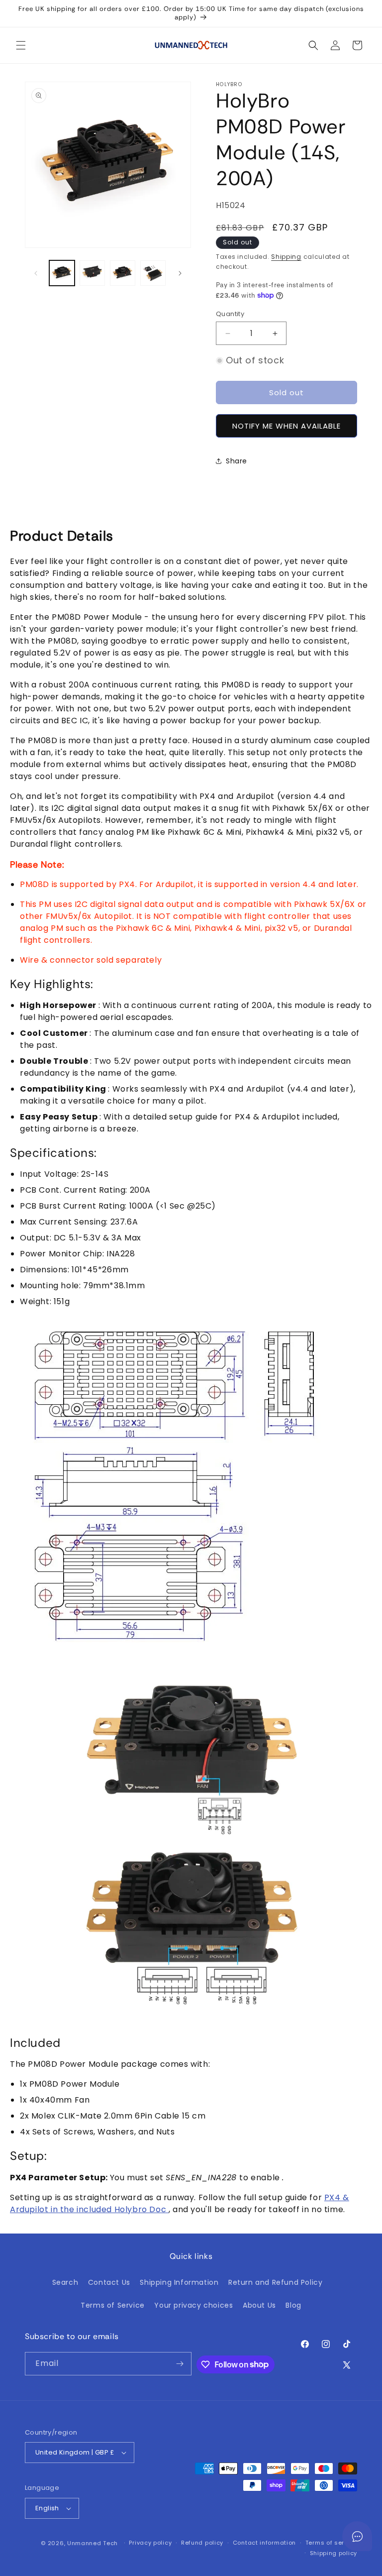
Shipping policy (334, 2553)
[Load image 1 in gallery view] (62, 273)
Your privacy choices (193, 2305)
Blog (293, 2305)
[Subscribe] (180, 2364)
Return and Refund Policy (275, 2282)
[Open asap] (357, 2536)
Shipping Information (179, 2282)
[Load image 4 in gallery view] (153, 273)
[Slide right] (180, 273)
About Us (259, 2305)
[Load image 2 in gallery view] (92, 273)
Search (65, 2282)
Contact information (264, 2543)
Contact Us (109, 2282)
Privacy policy (150, 2543)
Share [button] (237, 461)
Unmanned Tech (93, 2543)
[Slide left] (36, 273)
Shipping (286, 257)
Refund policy (202, 2543)
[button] (21, 45)
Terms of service (331, 2543)
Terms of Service (113, 2305)
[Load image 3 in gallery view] (123, 273)
